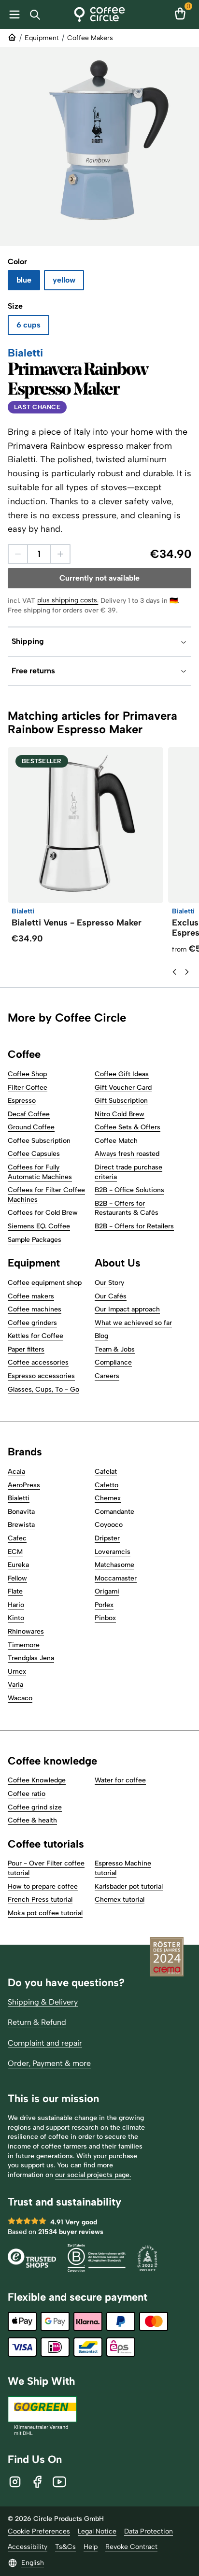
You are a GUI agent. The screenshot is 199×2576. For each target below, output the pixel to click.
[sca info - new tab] (147, 2259)
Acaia (16, 1472)
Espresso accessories (41, 1376)
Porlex (104, 1605)
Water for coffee (120, 1780)
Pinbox (105, 1618)
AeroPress (24, 1485)
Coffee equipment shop (45, 1283)
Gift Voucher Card (123, 1088)
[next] (187, 972)
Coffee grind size (35, 1807)
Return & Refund (37, 2022)
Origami (107, 1591)
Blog (101, 1336)
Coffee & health (32, 1820)
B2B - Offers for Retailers (134, 1226)
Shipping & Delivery (43, 2002)
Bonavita (21, 1512)
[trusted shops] (32, 2259)
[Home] (100, 14)
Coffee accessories (38, 1362)
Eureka (18, 1565)
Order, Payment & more (49, 2063)
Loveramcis (113, 1552)
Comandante (114, 1512)
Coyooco (109, 1525)
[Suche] (37, 15)
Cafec (17, 1538)
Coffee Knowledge (37, 1780)
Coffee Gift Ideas (122, 1074)
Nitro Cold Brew (120, 1114)
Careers (107, 1376)
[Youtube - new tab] (59, 2482)
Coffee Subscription (39, 1141)
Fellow (17, 1578)
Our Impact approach (127, 1309)
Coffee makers (31, 1296)
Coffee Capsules (34, 1154)
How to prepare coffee (43, 1886)
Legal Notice (97, 2531)
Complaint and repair (45, 2043)
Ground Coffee (31, 1127)
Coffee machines (35, 1309)
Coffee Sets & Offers (128, 1127)
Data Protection (149, 2531)
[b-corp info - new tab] (97, 2259)
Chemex (108, 1498)
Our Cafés (111, 1296)
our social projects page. (93, 2175)
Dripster (107, 1538)
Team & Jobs (115, 1349)
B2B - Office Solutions (129, 1190)
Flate (15, 1591)
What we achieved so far (133, 1323)
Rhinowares (26, 1631)
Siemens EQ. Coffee (39, 1226)
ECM (15, 1552)
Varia (15, 1685)
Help (91, 2547)
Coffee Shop (27, 1074)
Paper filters (26, 1349)
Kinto (16, 1618)
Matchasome (114, 1565)
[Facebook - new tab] (37, 2482)
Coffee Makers (90, 38)
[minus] (18, 554)
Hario (16, 1605)
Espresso (22, 1101)
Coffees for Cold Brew (43, 1213)
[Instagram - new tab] (15, 2482)
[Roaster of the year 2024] (167, 1958)
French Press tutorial (40, 1900)
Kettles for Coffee (36, 1336)
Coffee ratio (27, 1794)
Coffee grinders (32, 1323)
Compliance (113, 1362)
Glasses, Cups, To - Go (43, 1389)
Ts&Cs (65, 2547)
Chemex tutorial (120, 1900)
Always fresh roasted (127, 1154)
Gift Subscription (121, 1101)
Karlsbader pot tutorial (129, 1886)
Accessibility (28, 2547)
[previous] (174, 972)
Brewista (21, 1525)
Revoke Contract (131, 2547)
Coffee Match (116, 1141)
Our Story (109, 1283)
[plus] (60, 554)
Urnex (17, 1672)
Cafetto (107, 1485)
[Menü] (13, 14)
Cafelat (106, 1472)
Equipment (42, 38)
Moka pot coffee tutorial (45, 1913)
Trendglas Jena (31, 1658)
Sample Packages (35, 1240)
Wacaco (20, 1698)
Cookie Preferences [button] (39, 2531)
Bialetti (19, 1498)
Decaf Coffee (29, 1114)
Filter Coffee (28, 1088)
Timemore (24, 1645)
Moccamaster (116, 1578)
